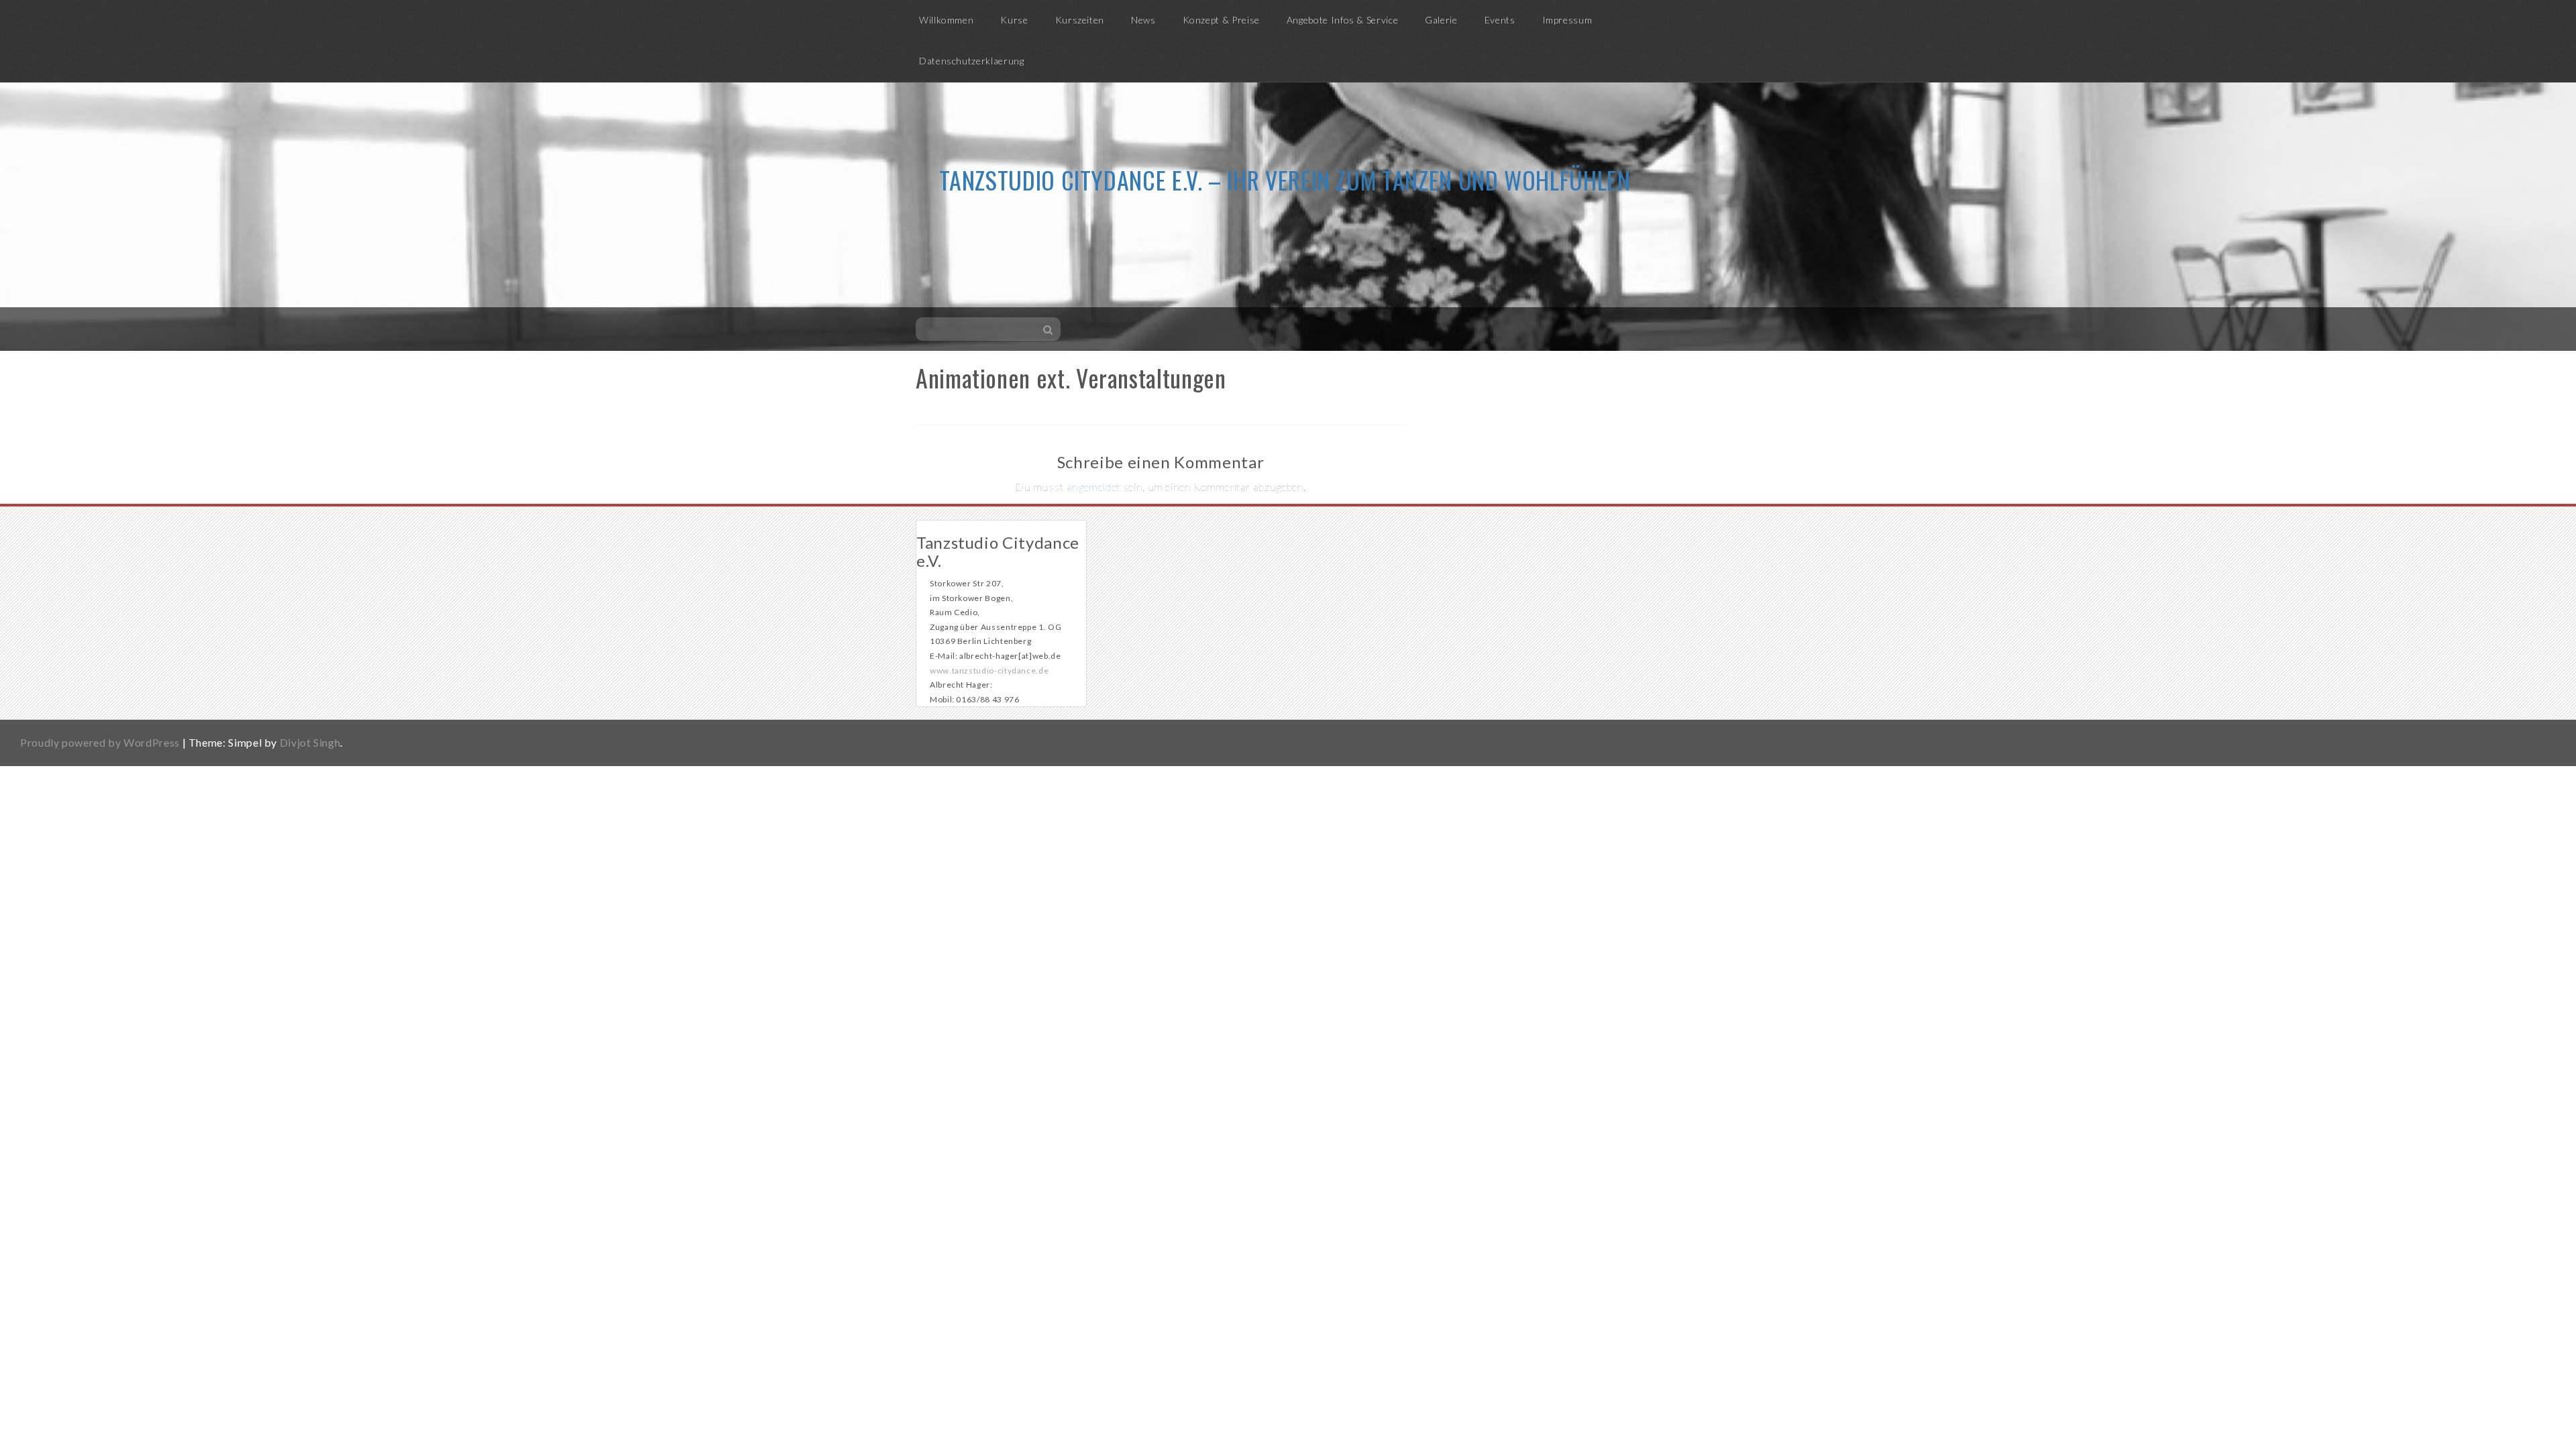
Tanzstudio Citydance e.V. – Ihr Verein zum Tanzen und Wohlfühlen (1285, 179)
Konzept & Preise (1221, 20)
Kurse (1014, 20)
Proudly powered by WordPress (100, 742)
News (1143, 20)
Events (1500, 20)
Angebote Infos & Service (1342, 20)
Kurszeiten (1080, 20)
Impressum (1567, 20)
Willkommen (946, 20)
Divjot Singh (310, 742)
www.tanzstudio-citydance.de (989, 670)
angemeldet (1093, 487)
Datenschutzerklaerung (971, 61)
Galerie (1441, 20)
